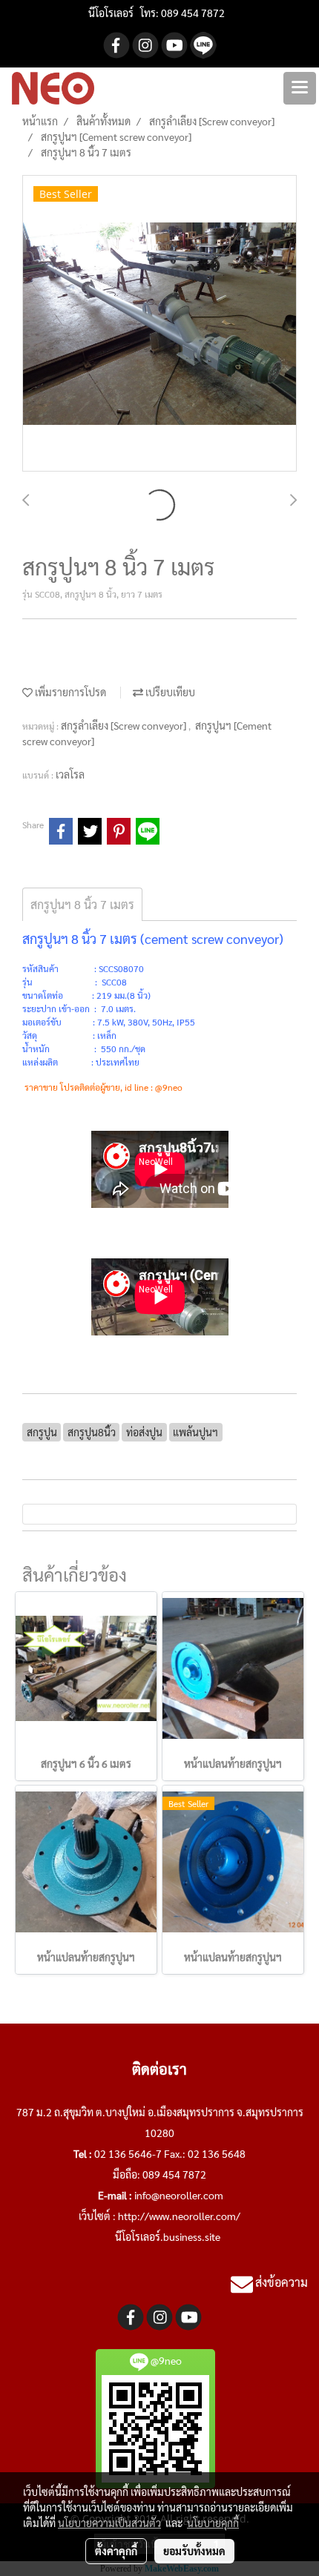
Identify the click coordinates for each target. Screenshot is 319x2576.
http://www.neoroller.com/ (179, 2216)
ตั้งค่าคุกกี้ (116, 2551)
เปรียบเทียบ (169, 692)
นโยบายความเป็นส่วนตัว (109, 2523)
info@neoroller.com (179, 2195)
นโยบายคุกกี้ (213, 2523)
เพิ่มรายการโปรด (69, 692)
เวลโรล (70, 774)
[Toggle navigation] (300, 88)
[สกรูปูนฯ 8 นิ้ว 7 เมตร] (159, 324)
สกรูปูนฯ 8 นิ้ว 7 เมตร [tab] (82, 904)
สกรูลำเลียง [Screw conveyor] (125, 725)
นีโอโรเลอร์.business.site (168, 2236)
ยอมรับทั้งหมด (194, 2551)
